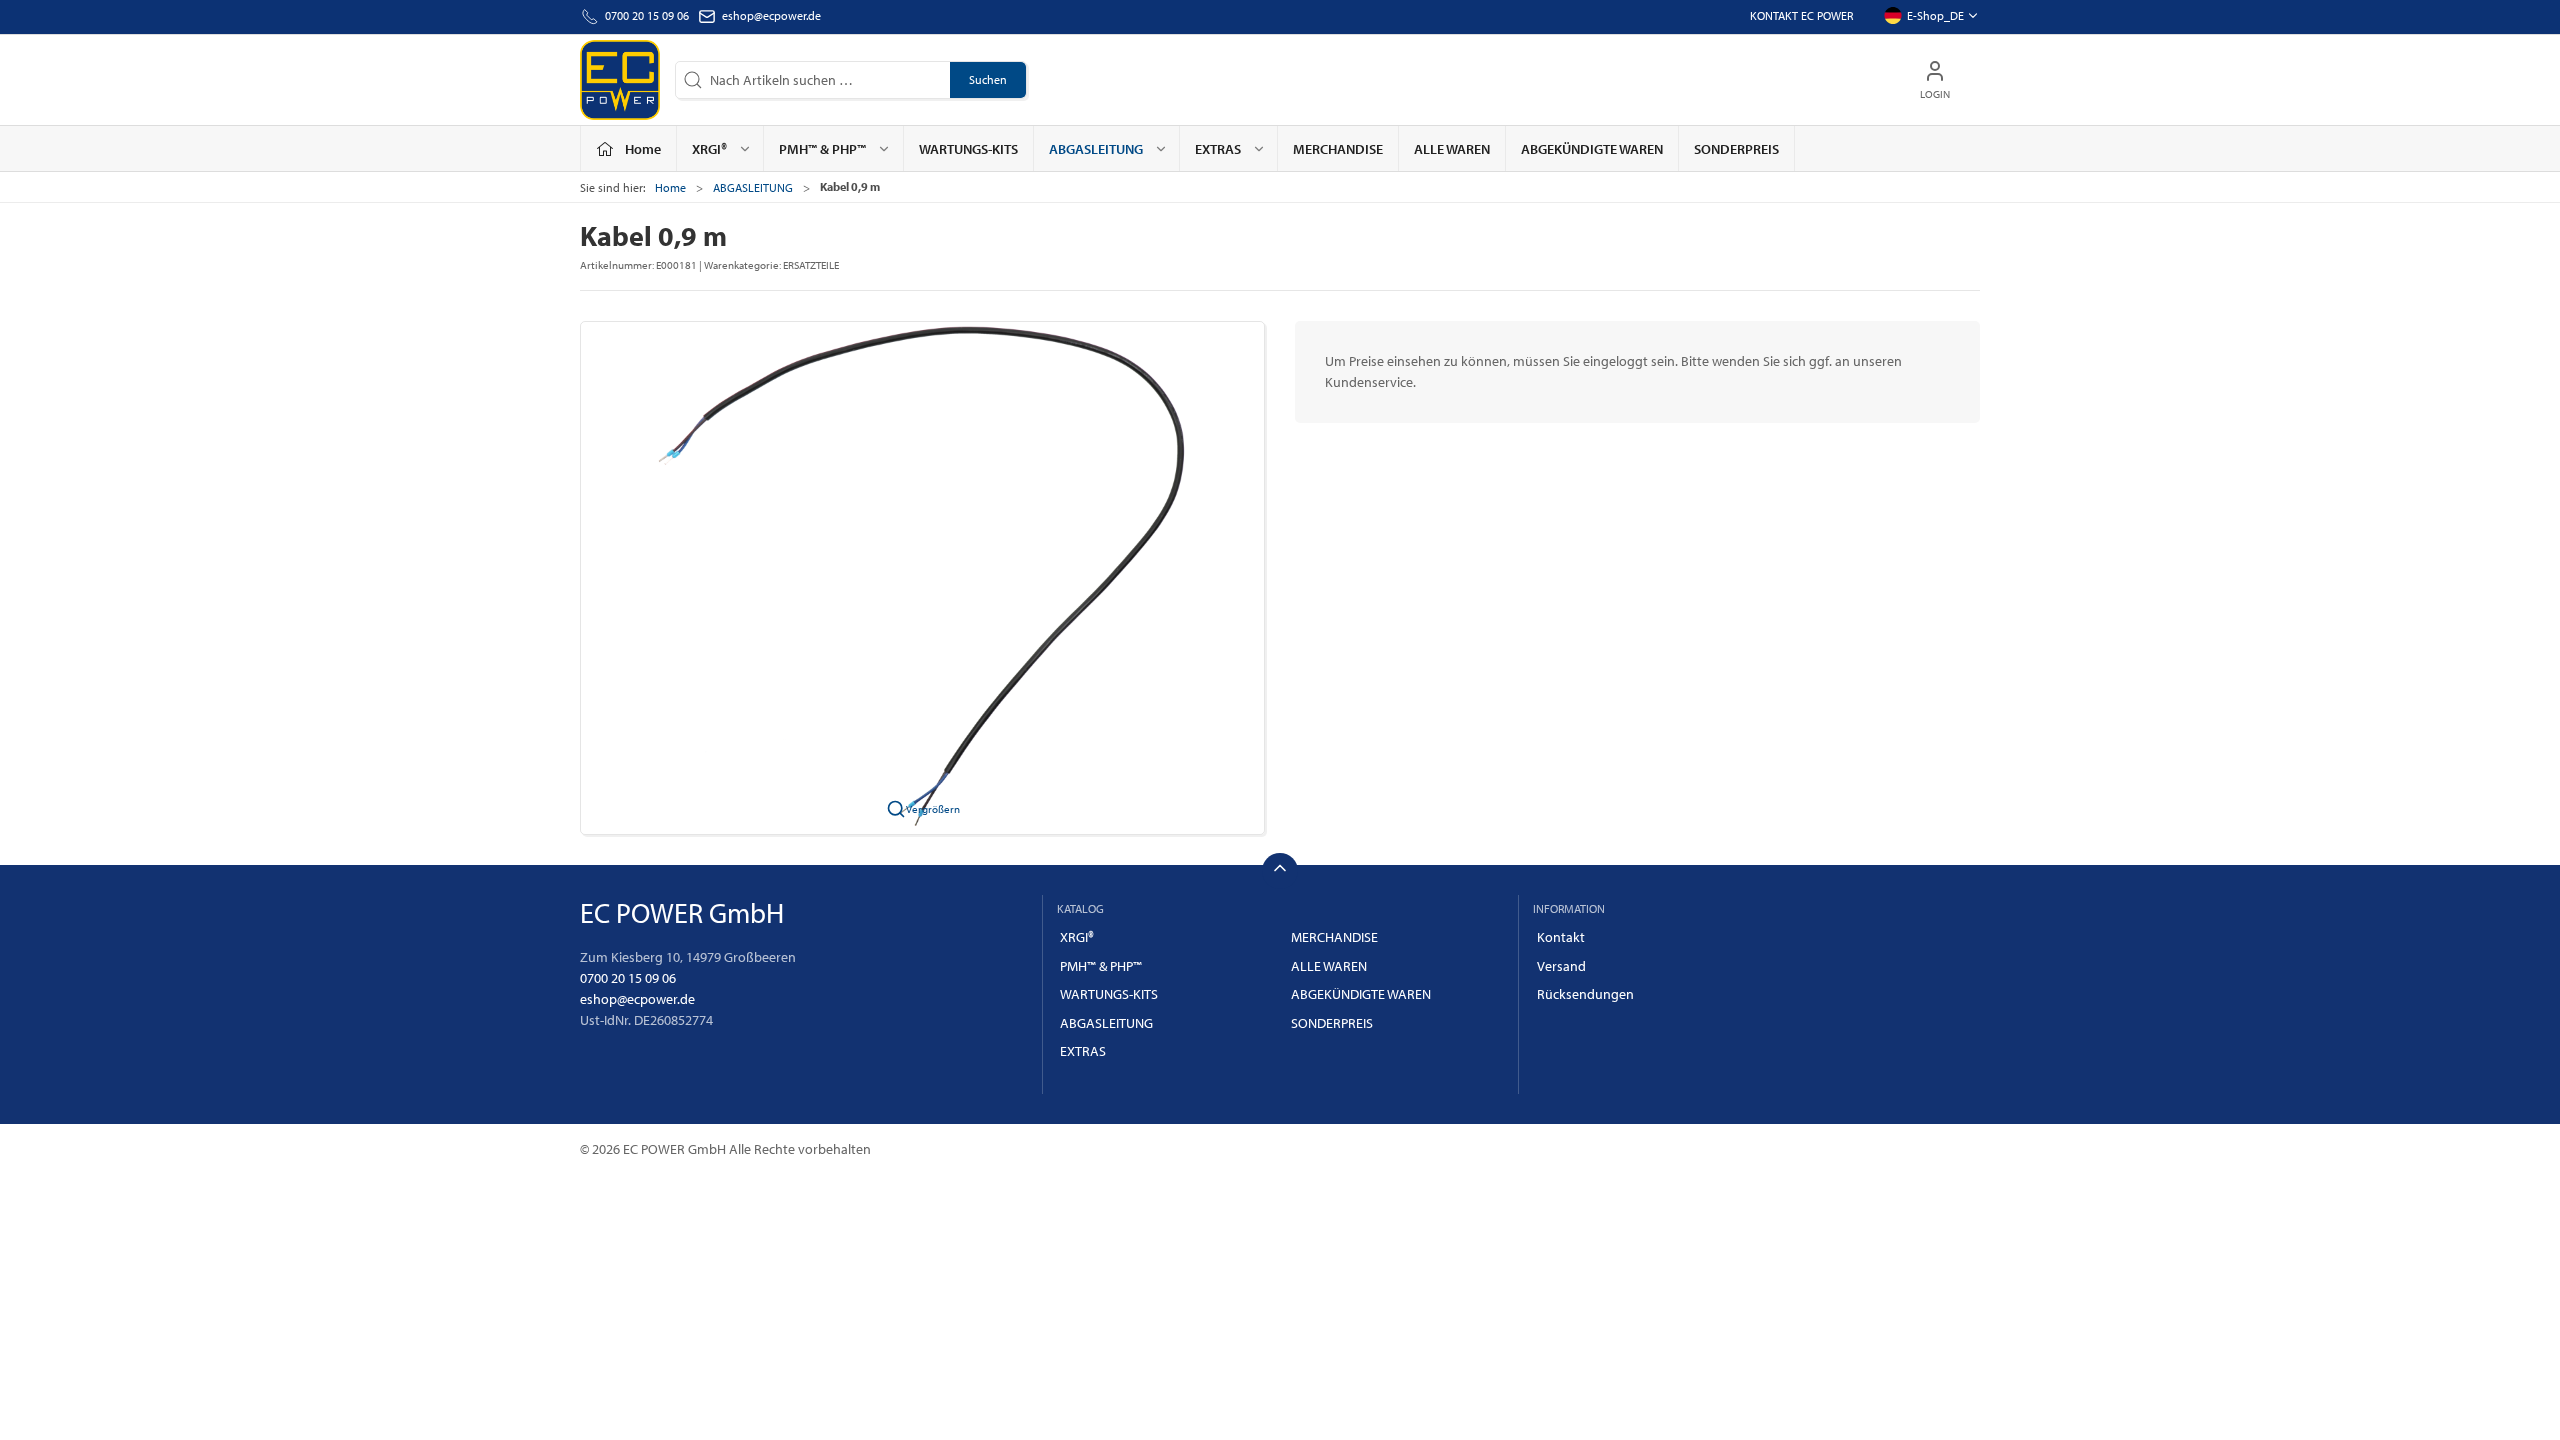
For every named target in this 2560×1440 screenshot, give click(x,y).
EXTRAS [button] (1218, 149)
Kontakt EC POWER (1801, 15)
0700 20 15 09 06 (628, 978)
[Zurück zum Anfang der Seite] (1280, 871)
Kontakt (1561, 937)
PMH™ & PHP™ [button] (822, 149)
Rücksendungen (1585, 994)
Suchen (988, 79)
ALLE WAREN (1452, 149)
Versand (1561, 966)
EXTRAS (1083, 1051)
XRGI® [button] (709, 149)
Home (670, 187)
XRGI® (1077, 937)
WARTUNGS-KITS (968, 149)
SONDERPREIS (1736, 149)
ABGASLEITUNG (753, 187)
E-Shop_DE (1935, 15)
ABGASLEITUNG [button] (1096, 149)
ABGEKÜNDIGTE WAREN (1592, 149)
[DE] (620, 80)
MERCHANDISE (1338, 149)
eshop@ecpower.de (771, 15)
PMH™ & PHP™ (1101, 966)
